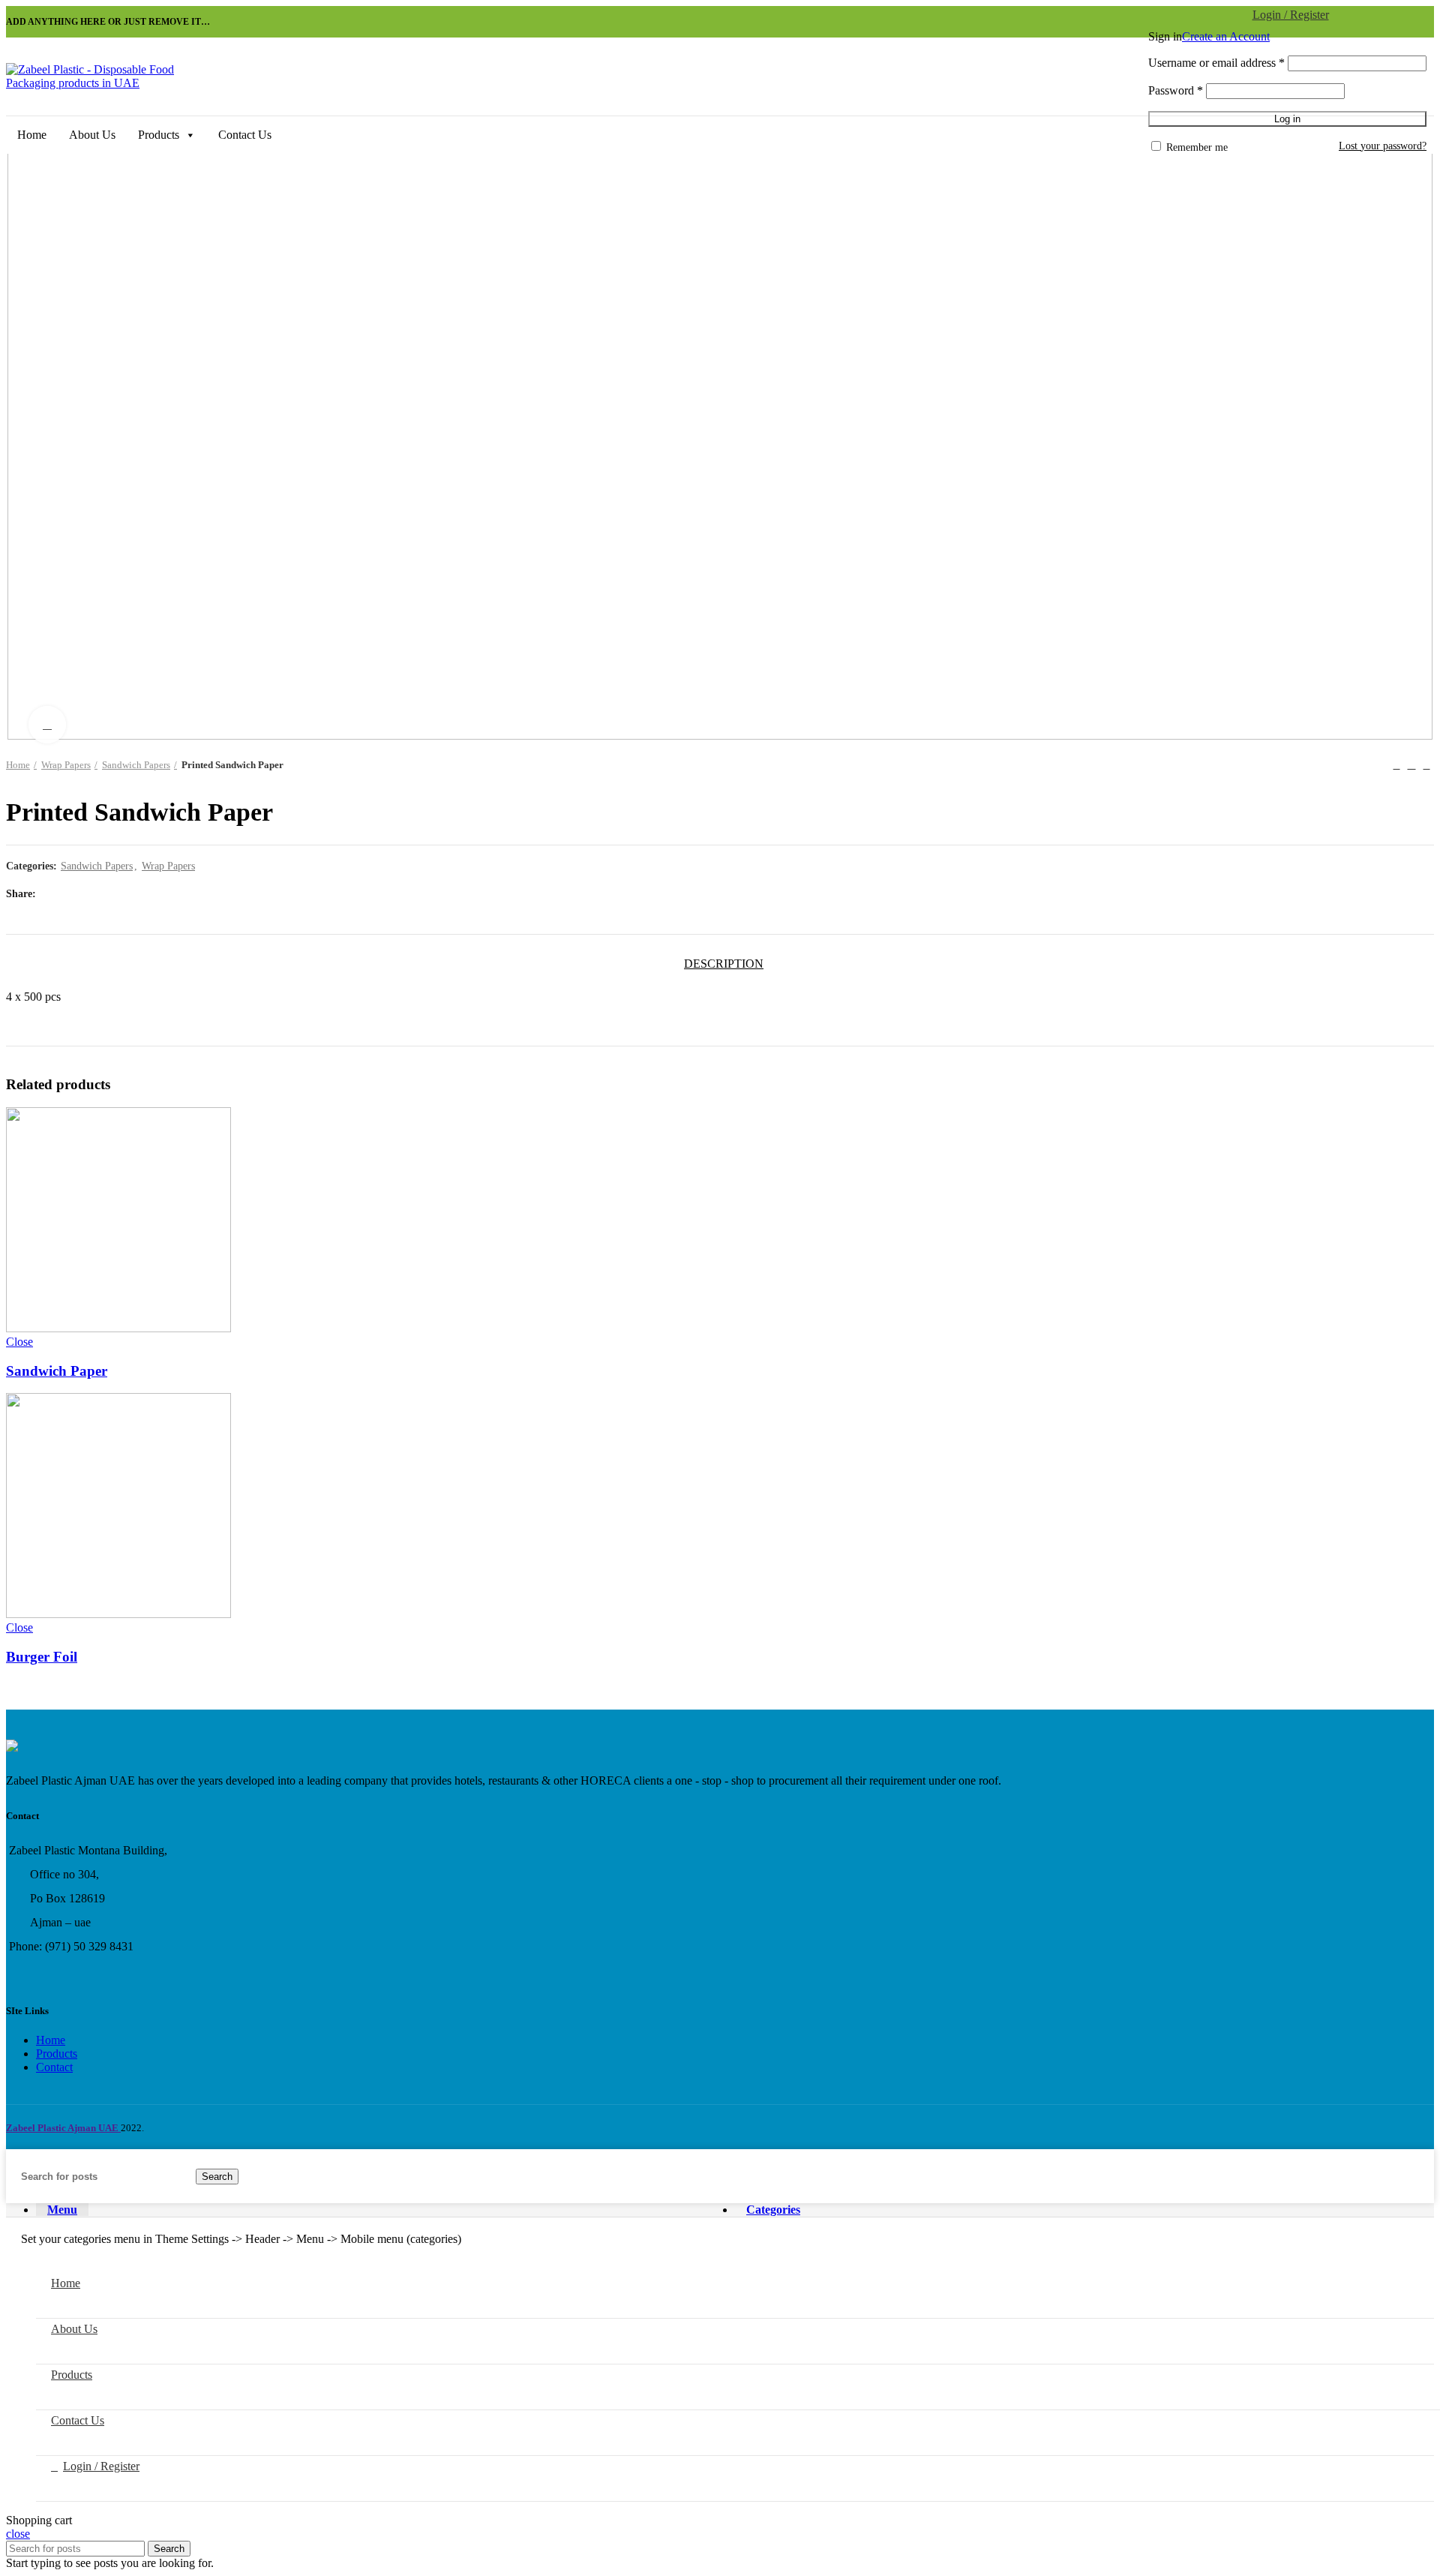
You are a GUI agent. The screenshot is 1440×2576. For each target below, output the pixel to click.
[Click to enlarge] (47, 725)
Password (1176, 90)
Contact (54, 2067)
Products (159, 135)
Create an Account (1226, 36)
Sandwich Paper (57, 1371)
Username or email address (1216, 63)
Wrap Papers (66, 765)
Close (19, 1342)
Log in (1287, 119)
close (18, 2534)
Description (724, 964)
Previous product (1396, 765)
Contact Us (245, 135)
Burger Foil (42, 1657)
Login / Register (101, 2466)
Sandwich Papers (136, 765)
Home (32, 135)
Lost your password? (1383, 146)
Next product (1426, 765)
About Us (92, 135)
